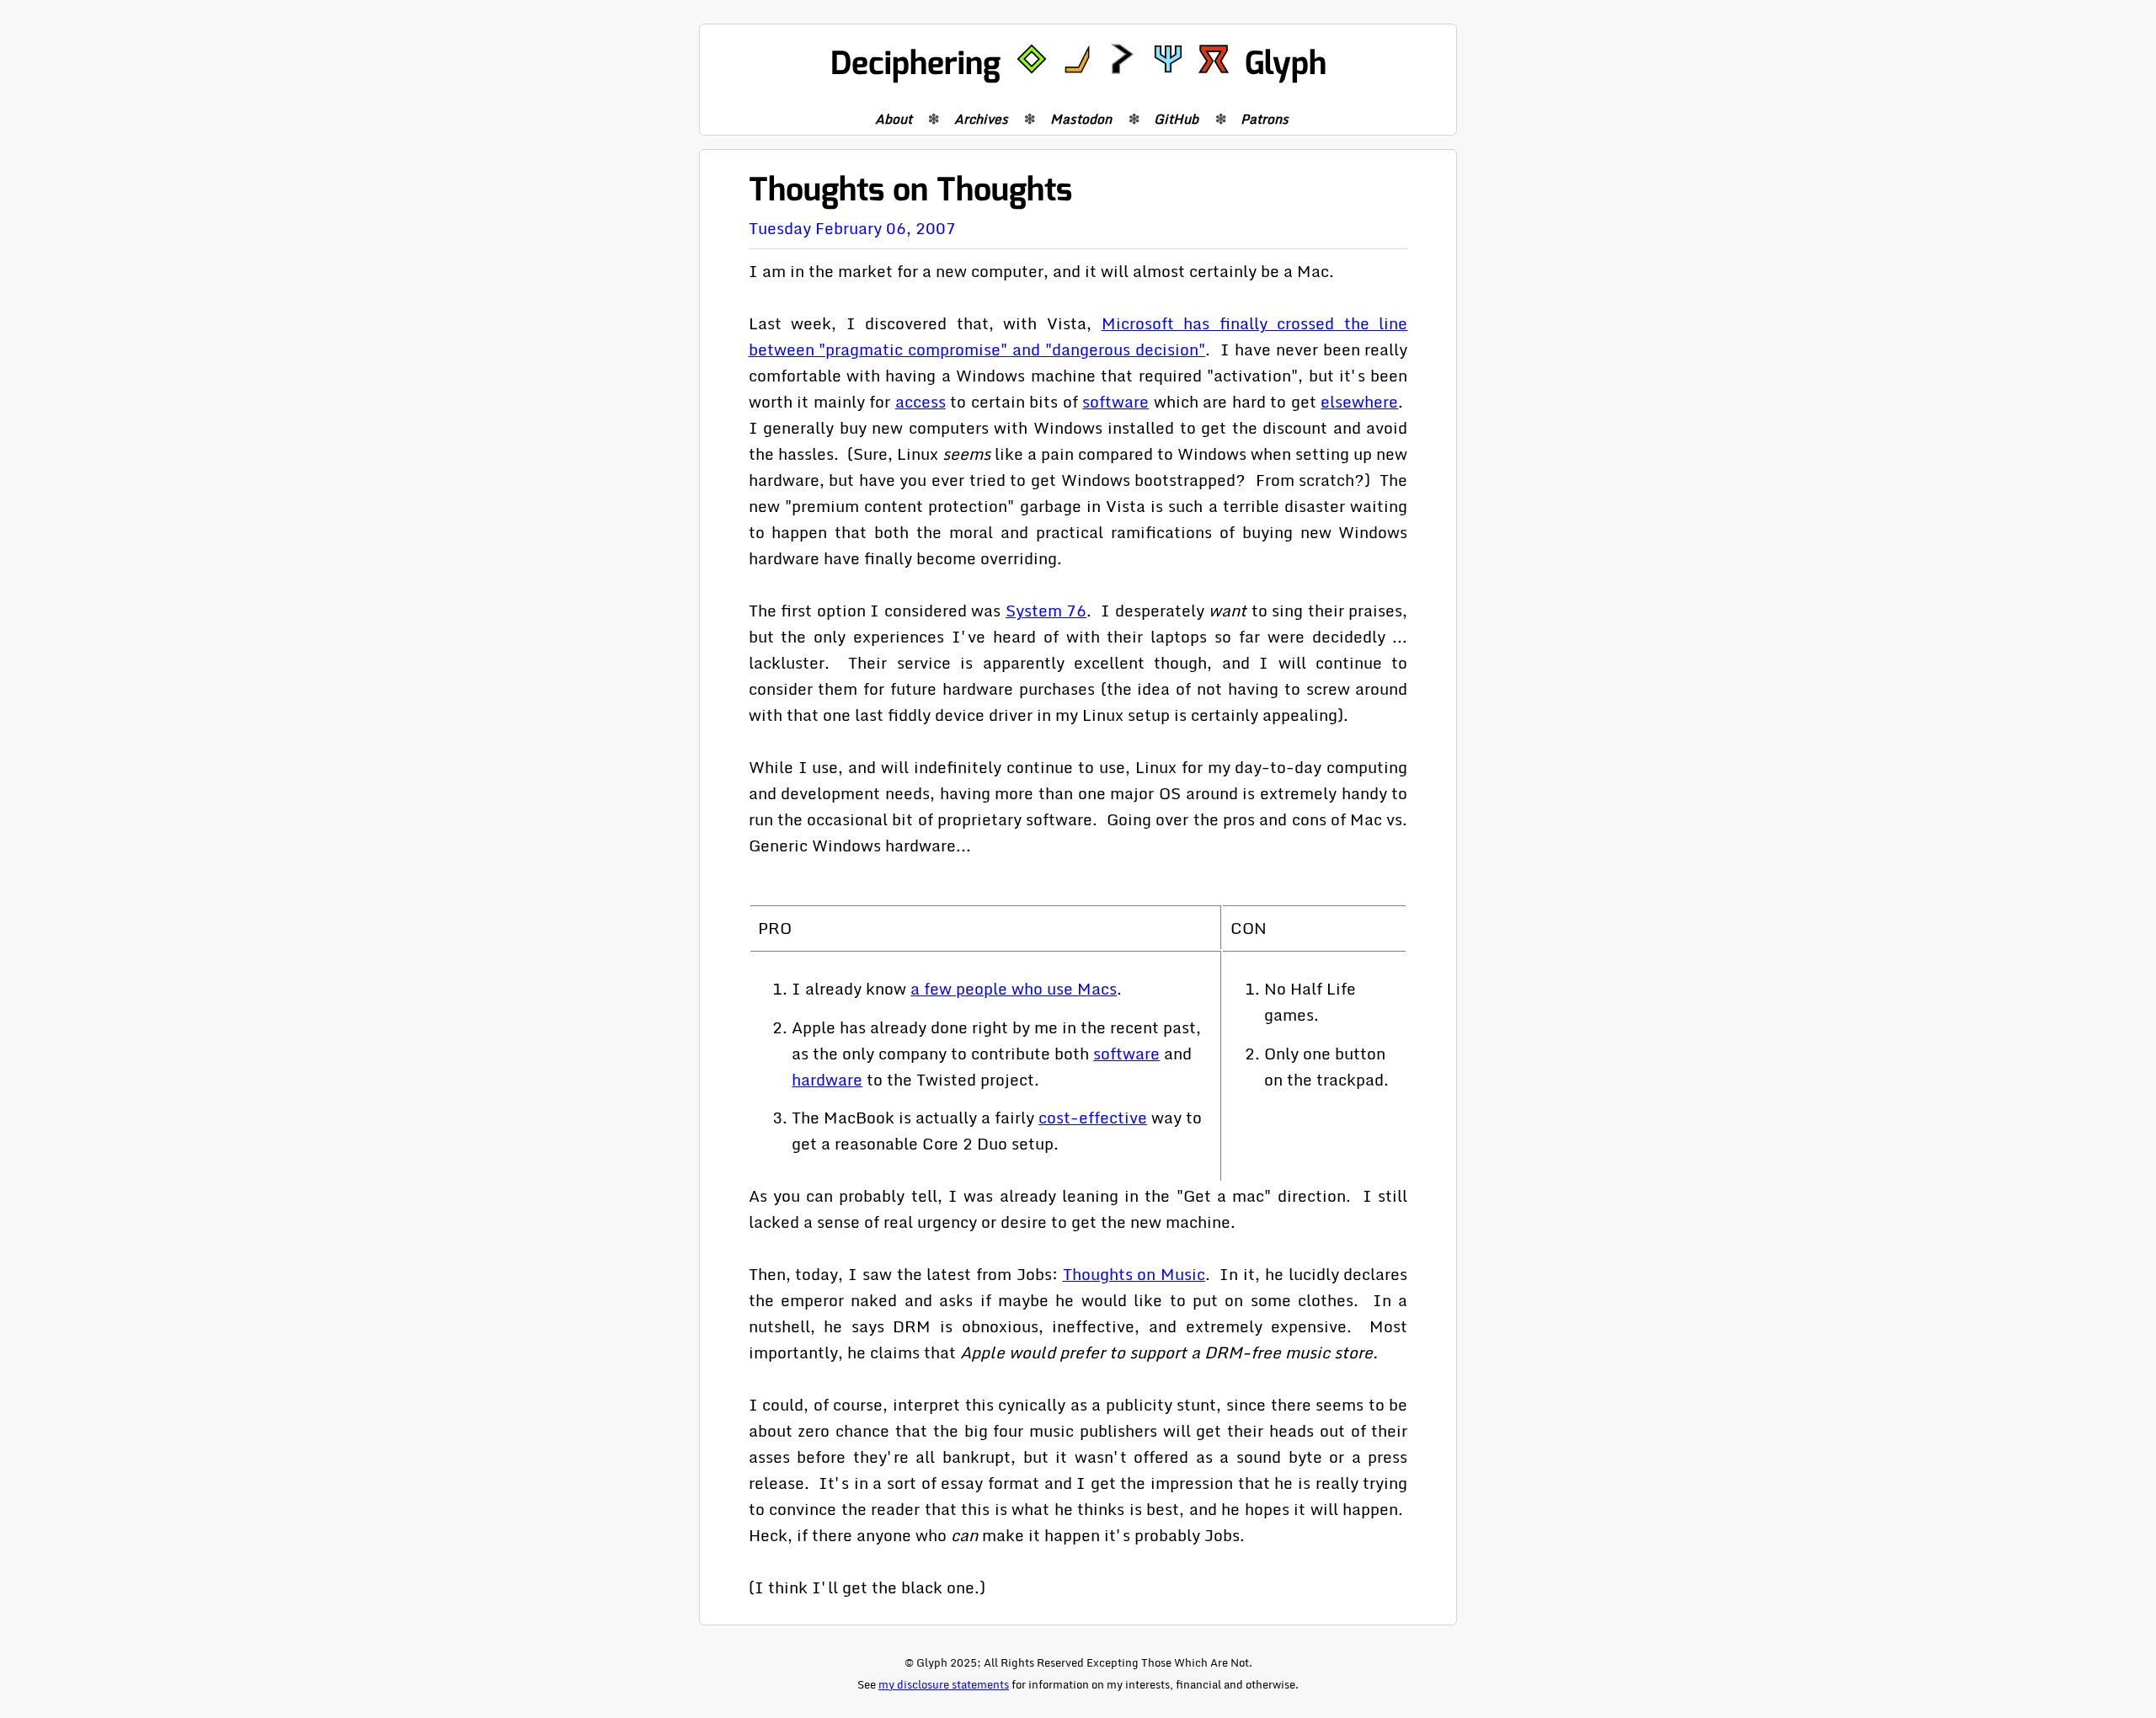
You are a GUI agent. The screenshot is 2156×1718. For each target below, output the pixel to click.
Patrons (1265, 119)
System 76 (1046, 610)
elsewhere (1359, 401)
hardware (827, 1079)
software (1115, 401)
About (894, 119)
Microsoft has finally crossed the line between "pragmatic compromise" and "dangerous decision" (1078, 336)
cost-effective (1093, 1117)
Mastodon (1081, 119)
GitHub (1176, 119)
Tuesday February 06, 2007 (852, 228)
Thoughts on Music (1134, 1274)
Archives (981, 119)
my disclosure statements (944, 1684)
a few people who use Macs (1014, 988)
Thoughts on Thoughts (910, 190)
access (921, 401)
